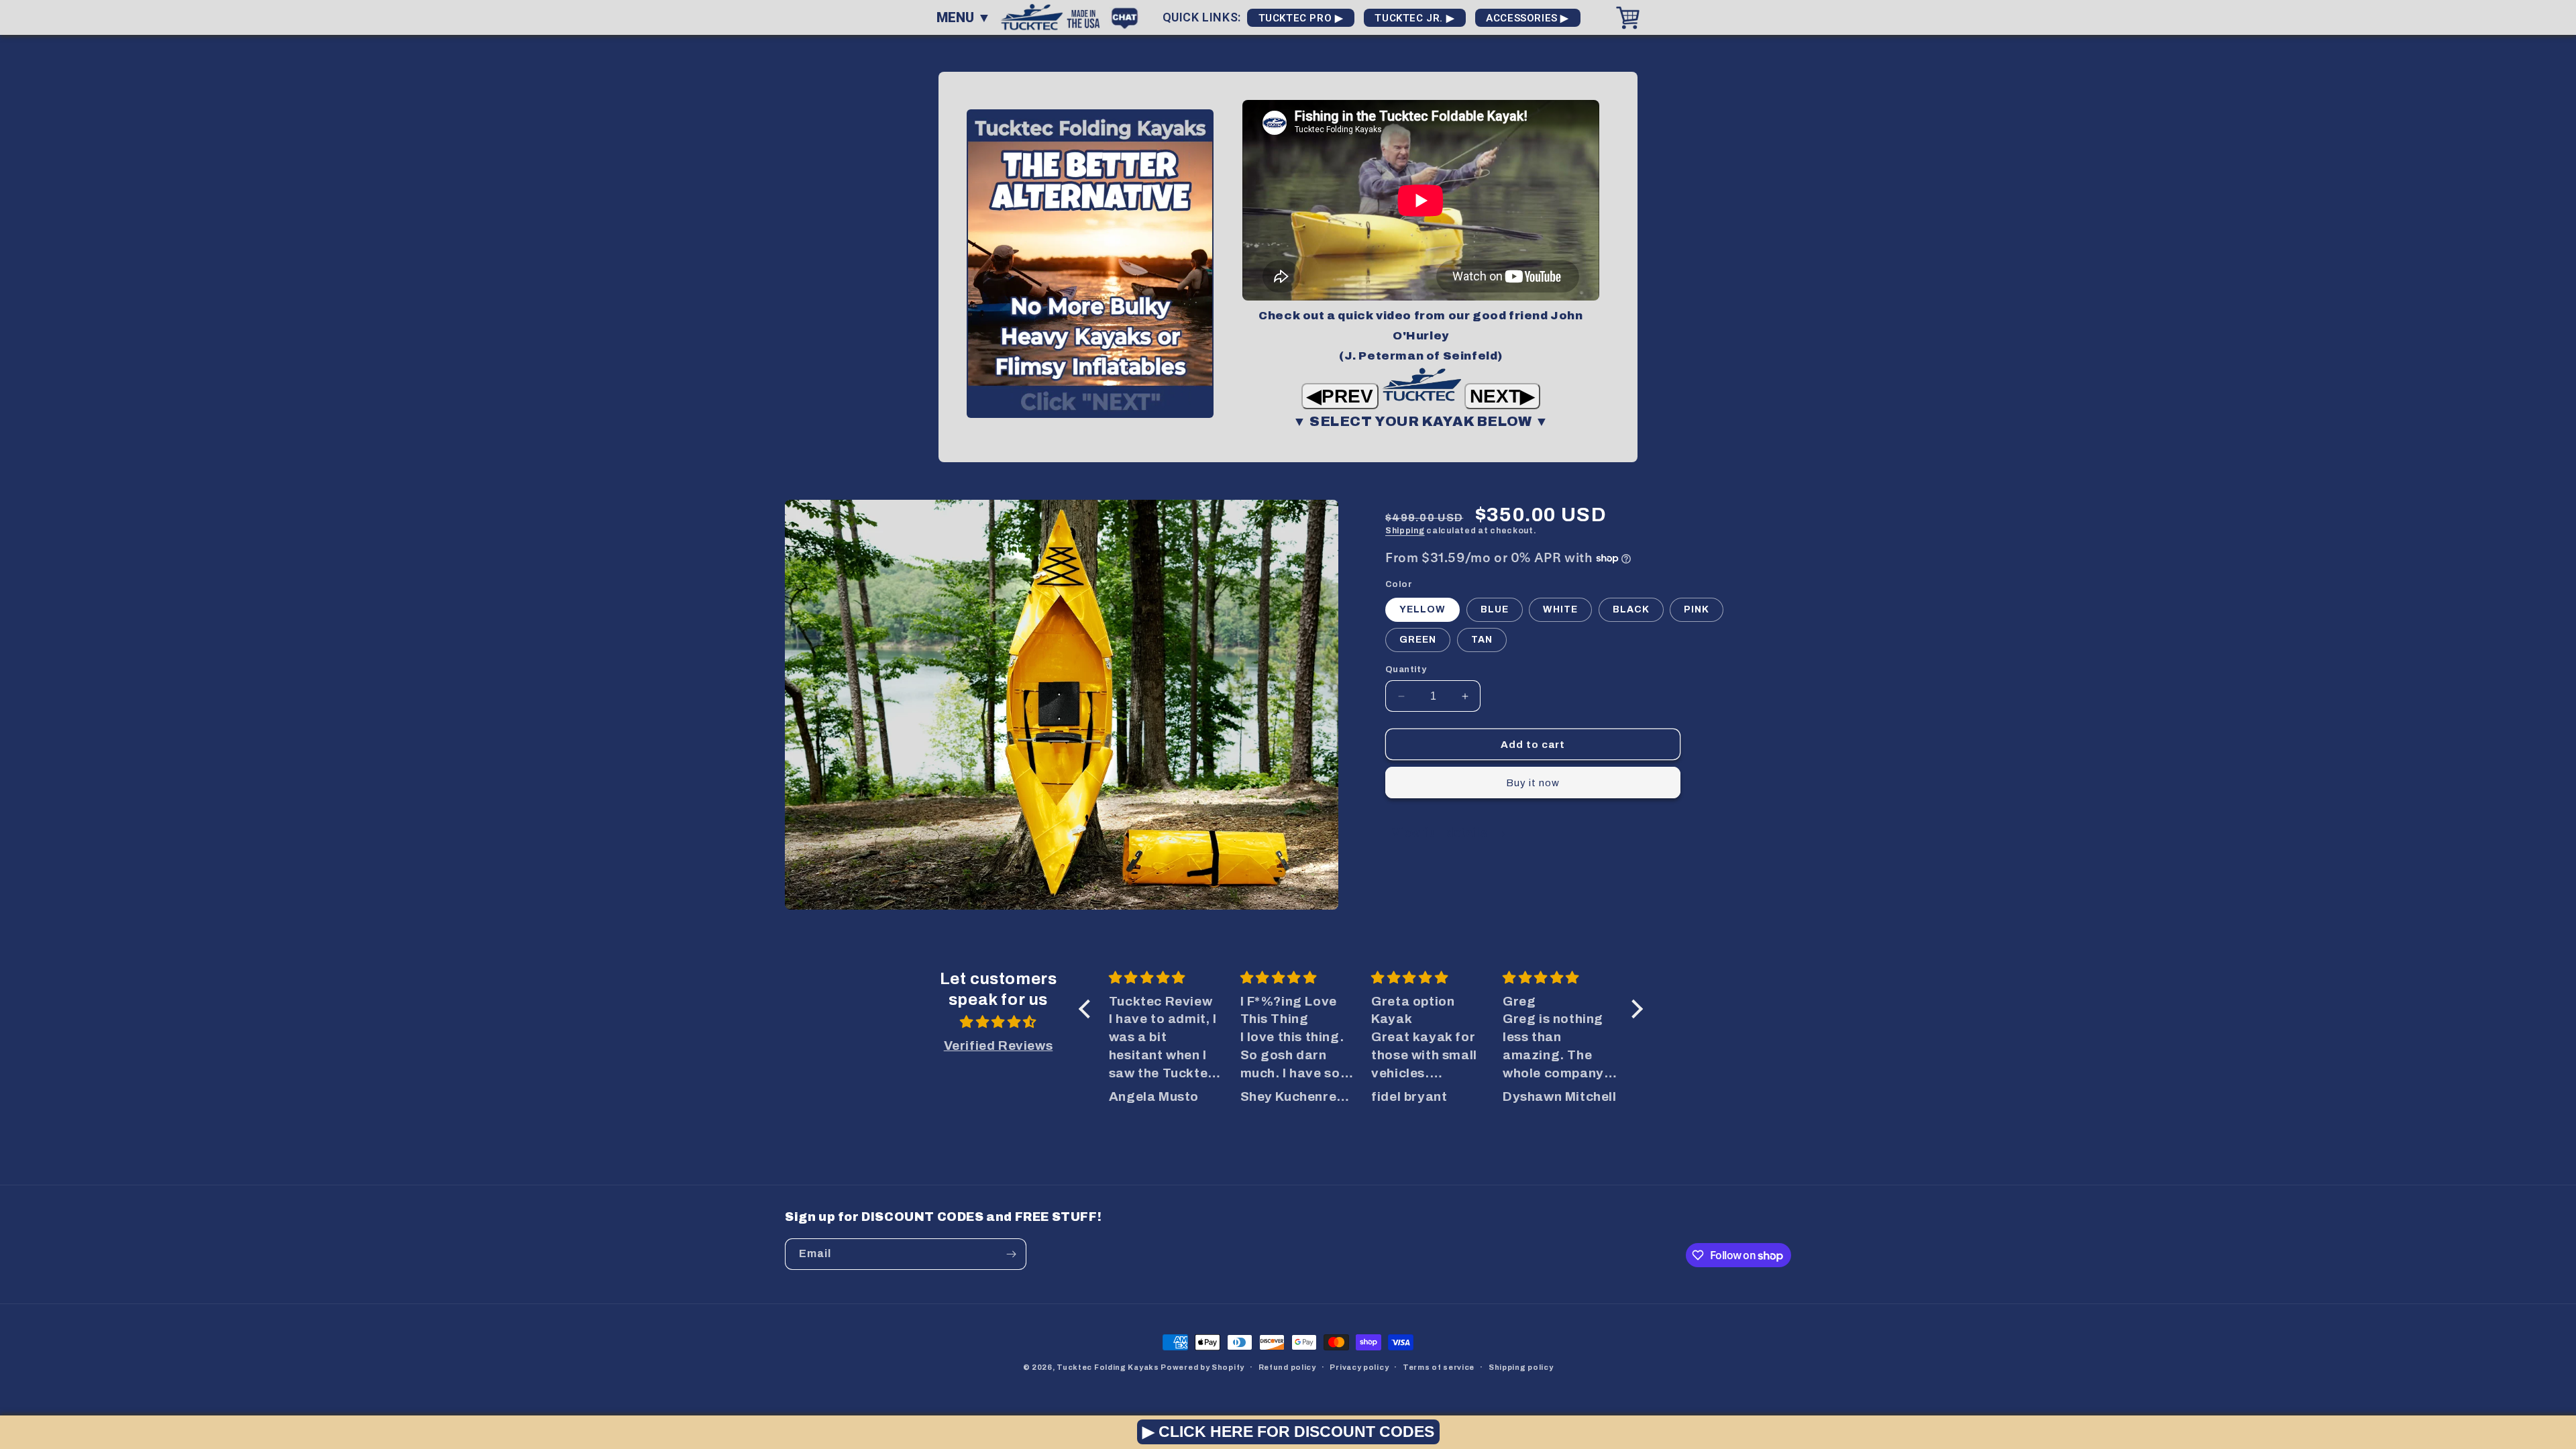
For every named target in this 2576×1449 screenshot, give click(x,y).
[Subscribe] (1011, 1254)
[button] (1088, 1009)
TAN (1482, 640)
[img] (998, 1022)
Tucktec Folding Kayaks (1108, 1367)
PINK (1697, 609)
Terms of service (1439, 1367)
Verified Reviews (999, 1045)
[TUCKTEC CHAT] (1128, 16)
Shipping (1405, 531)
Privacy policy (1359, 1367)
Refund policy (1287, 1367)
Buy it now (1533, 783)
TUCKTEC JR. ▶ (1415, 18)
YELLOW (1423, 609)
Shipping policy (1521, 1367)
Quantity (1406, 669)
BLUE (1495, 609)
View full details (1441, 832)
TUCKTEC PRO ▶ (1301, 18)
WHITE (1560, 609)
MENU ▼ (964, 17)
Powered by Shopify (1202, 1367)
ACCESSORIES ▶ (1528, 18)
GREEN (1418, 640)
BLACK (1631, 609)
